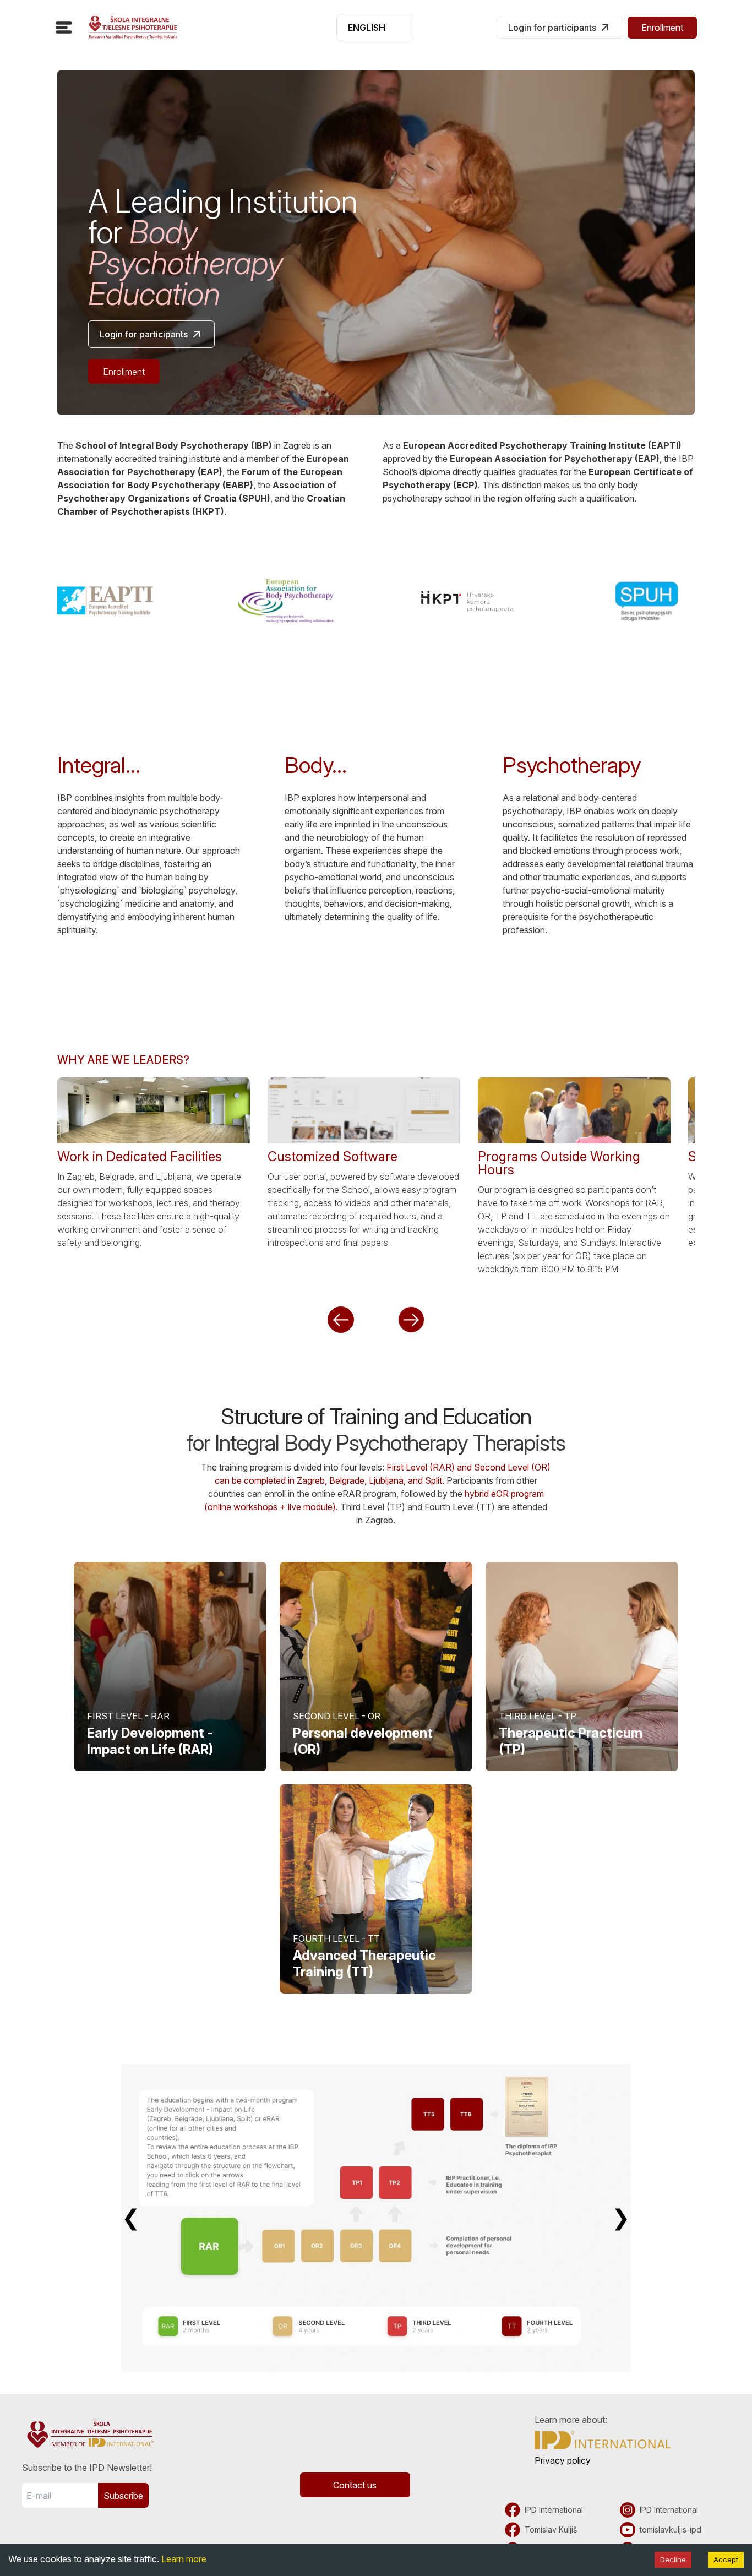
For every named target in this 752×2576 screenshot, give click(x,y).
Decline (673, 2559)
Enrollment (662, 28)
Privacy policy (563, 2460)
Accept (726, 2559)
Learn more (184, 2559)
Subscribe (123, 2496)
